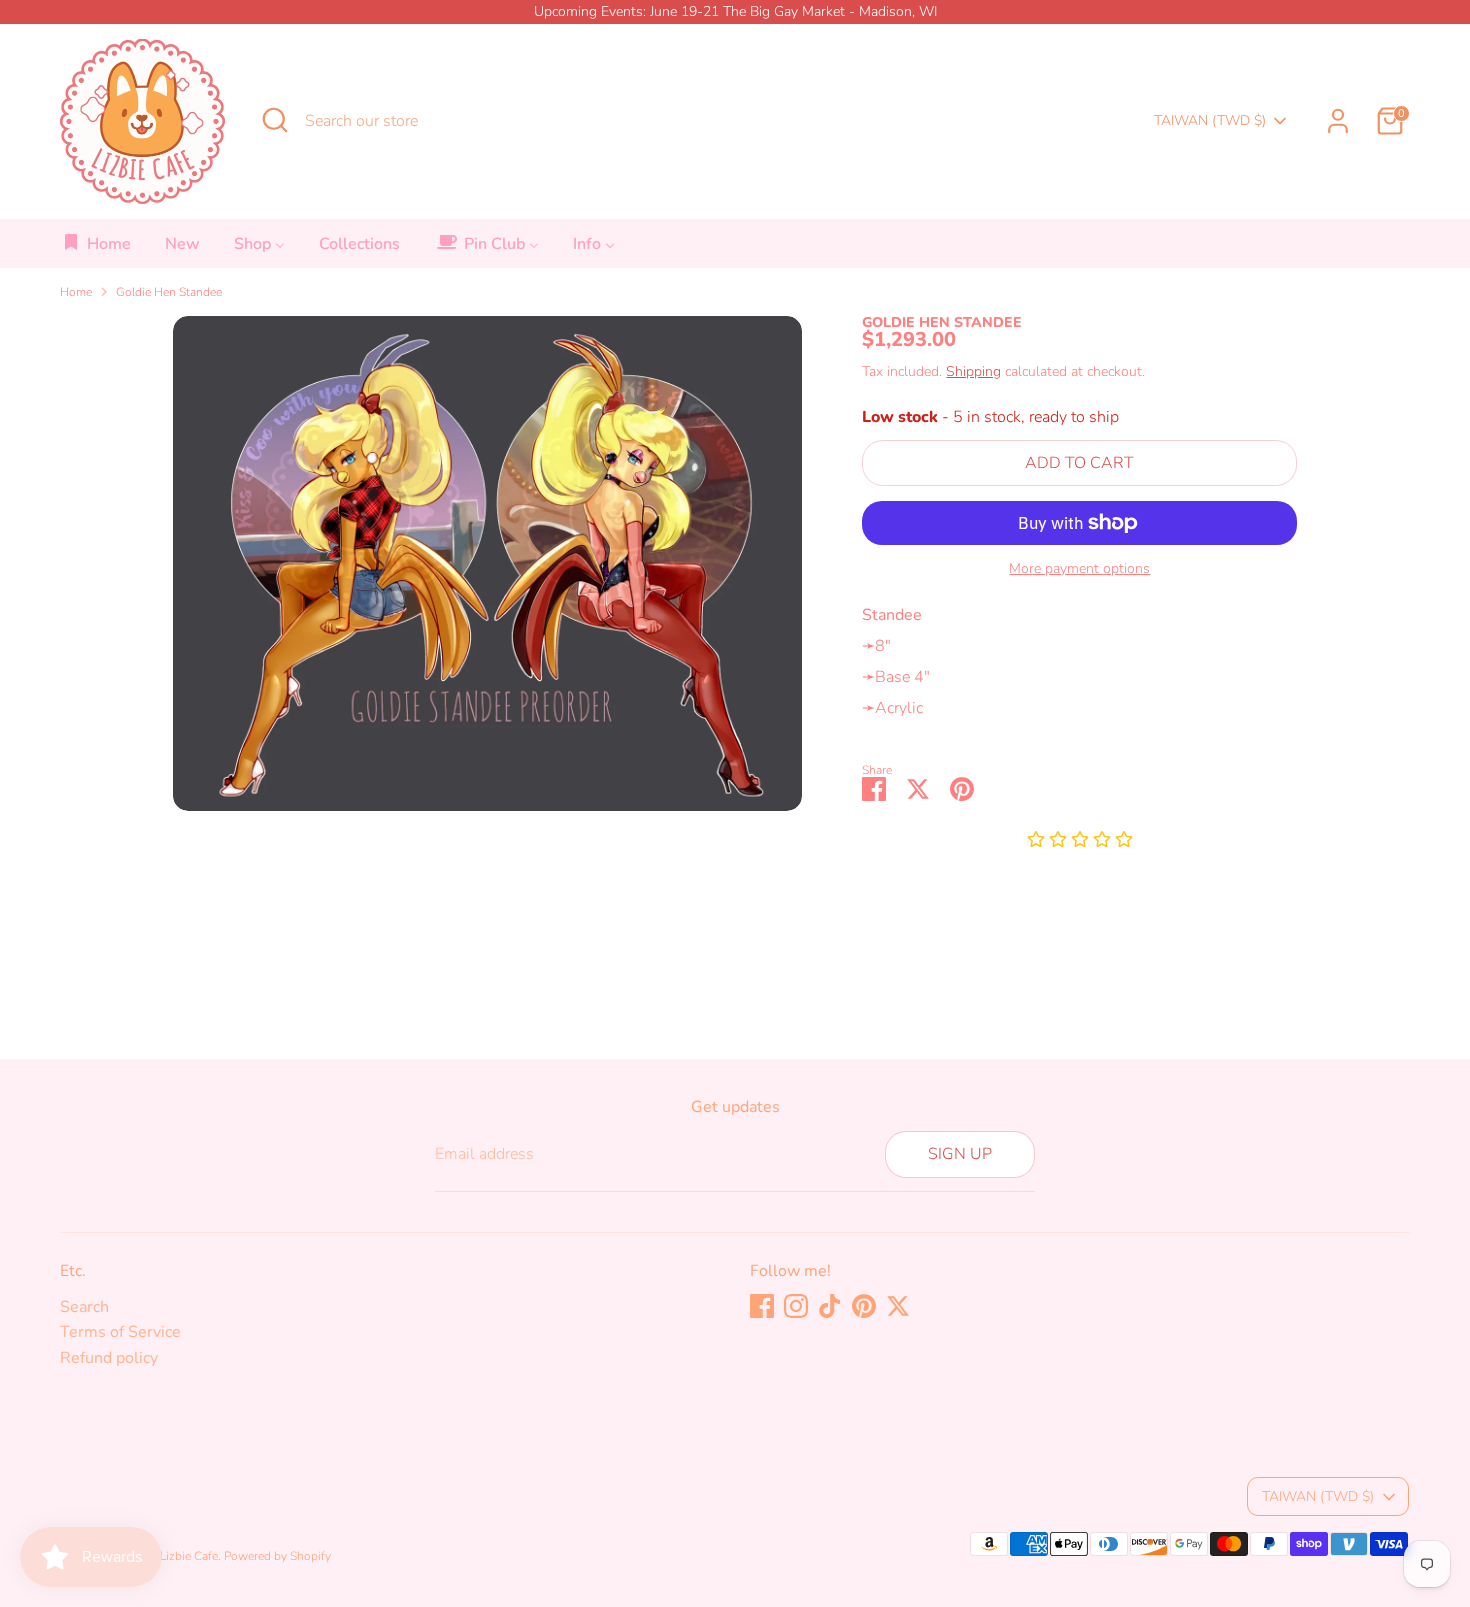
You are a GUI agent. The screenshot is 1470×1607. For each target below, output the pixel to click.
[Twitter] (898, 1306)
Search (84, 1307)
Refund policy (109, 1358)
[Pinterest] (864, 1306)
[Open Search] (275, 120)
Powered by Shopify (277, 1556)
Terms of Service (120, 1332)
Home (76, 292)
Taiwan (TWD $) (1210, 120)
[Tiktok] (830, 1306)
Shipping (973, 371)
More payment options (1079, 569)
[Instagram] (796, 1306)
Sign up (960, 1154)
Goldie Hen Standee (169, 292)
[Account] (1338, 121)
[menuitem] (96, 249)
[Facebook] (762, 1306)
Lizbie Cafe (189, 1556)
